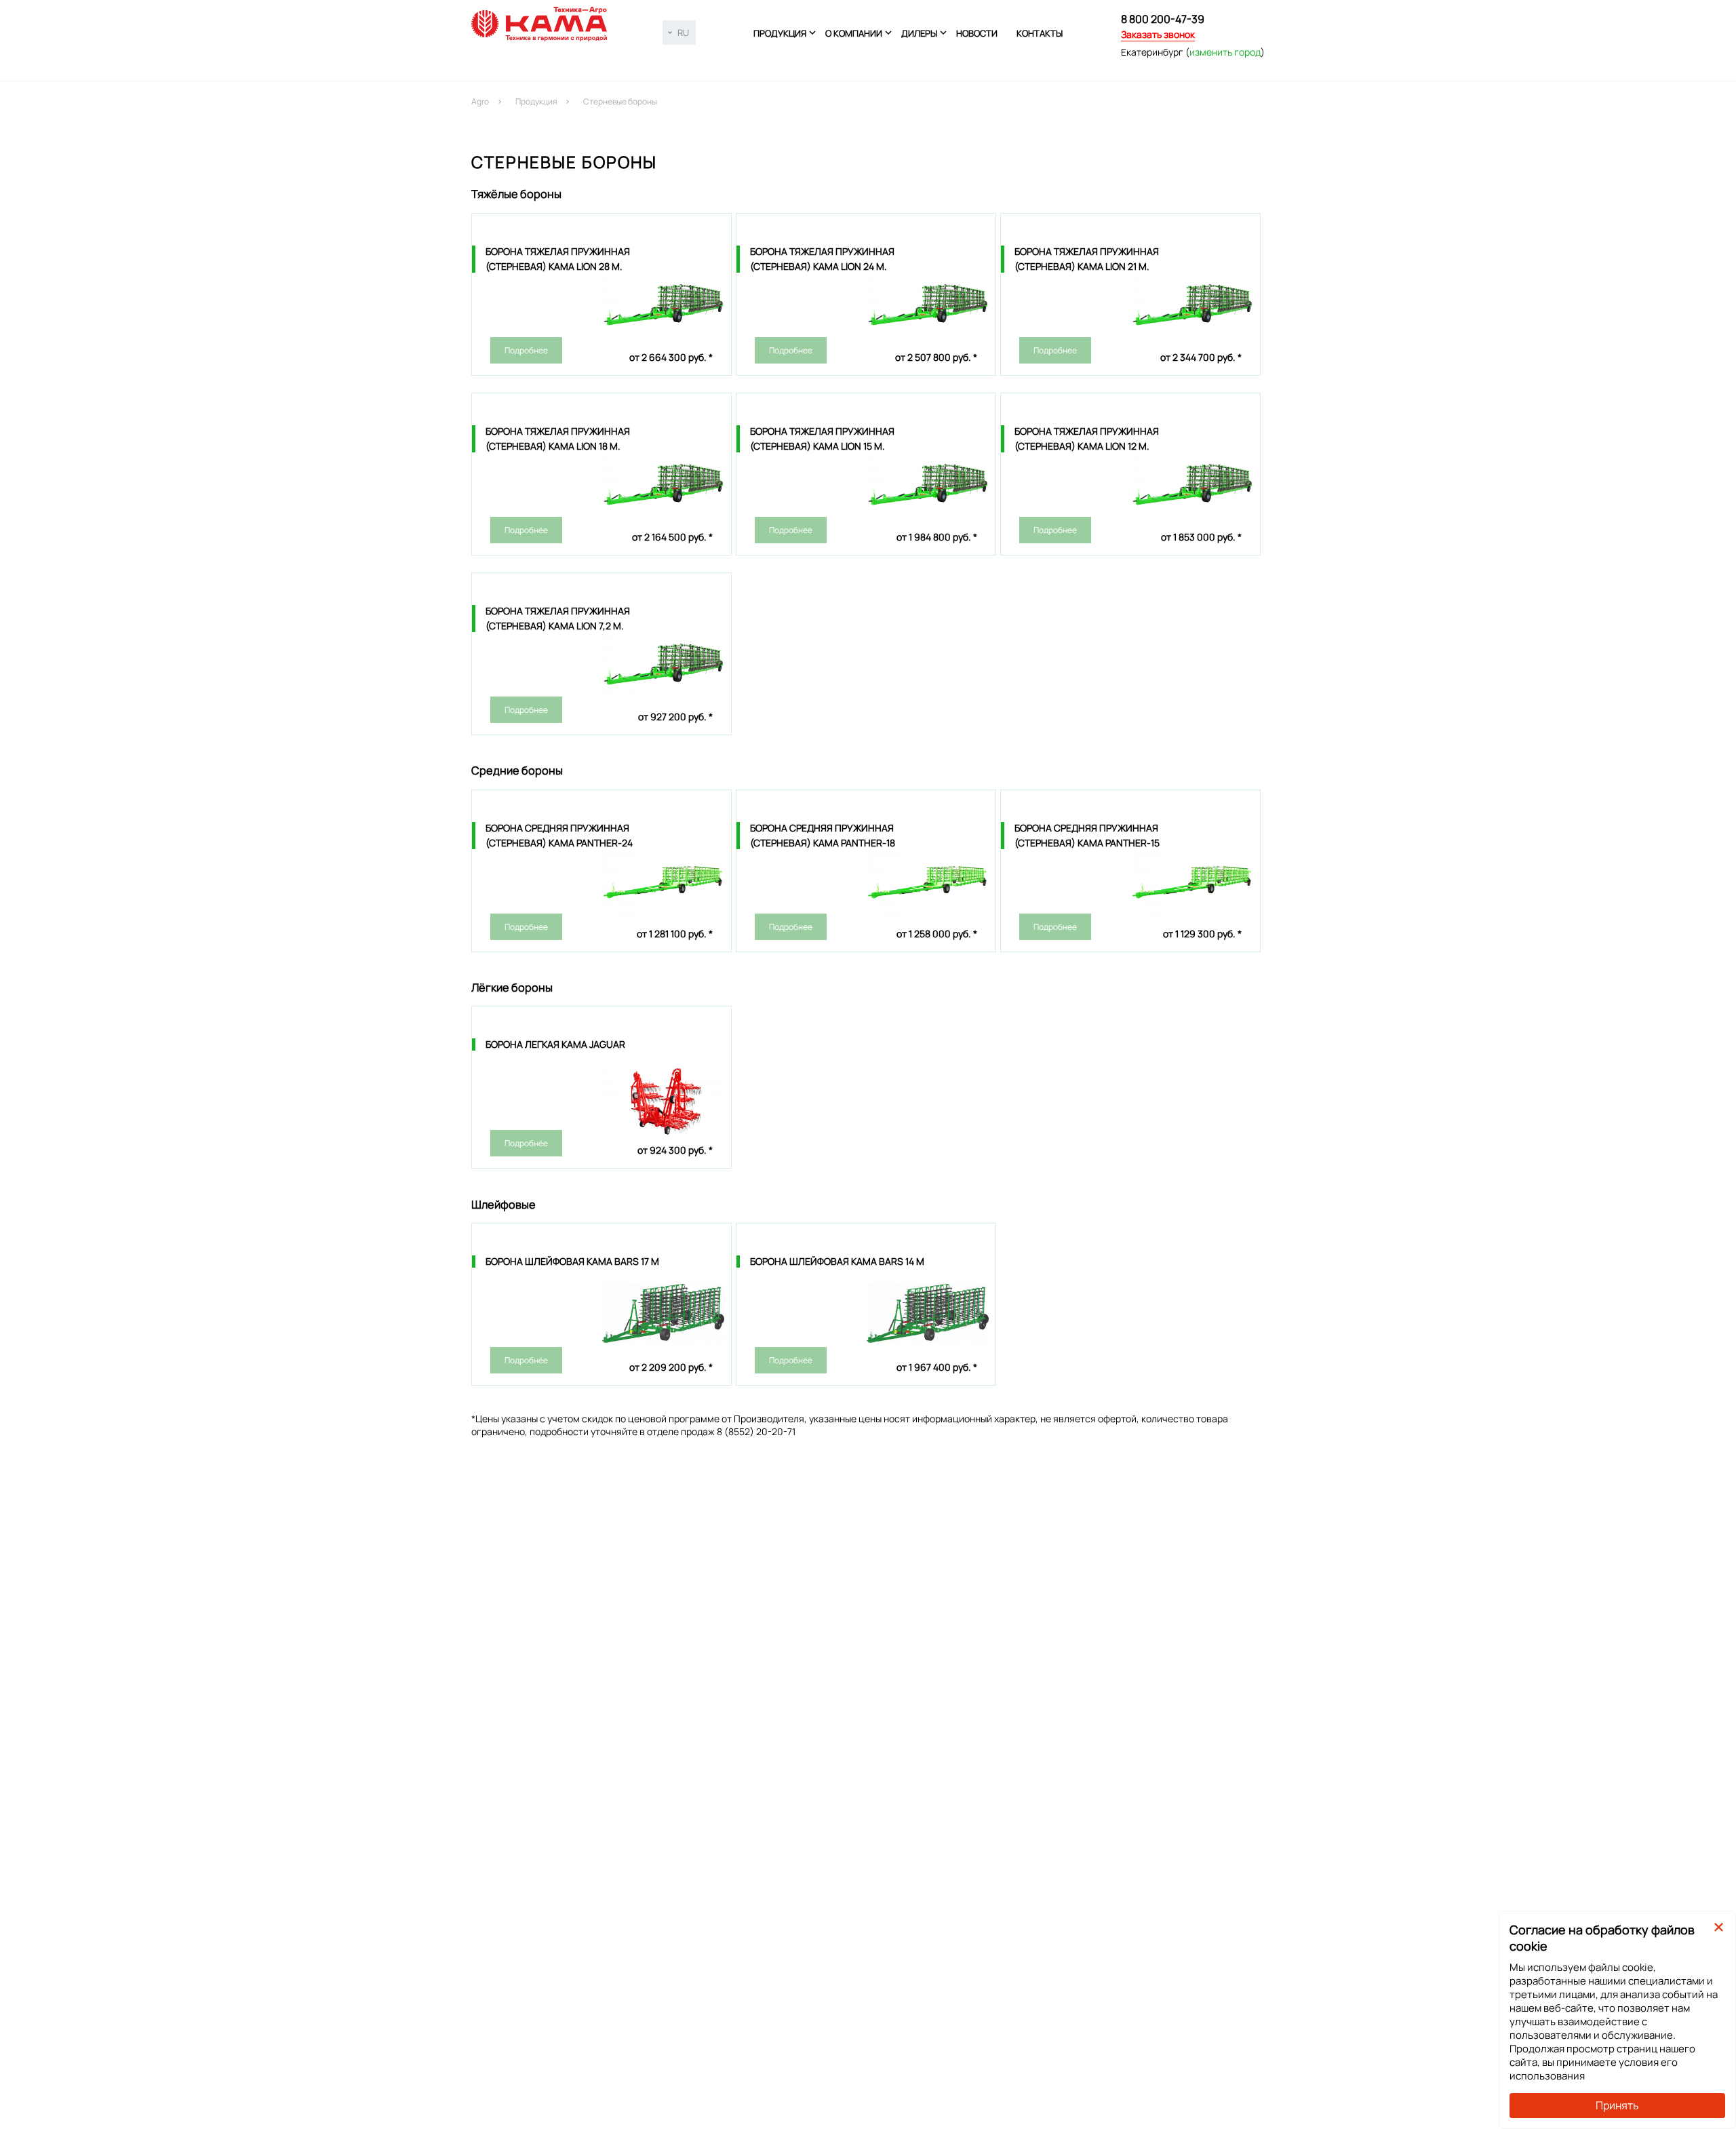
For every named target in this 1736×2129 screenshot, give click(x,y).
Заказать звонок (1158, 34)
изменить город (1225, 52)
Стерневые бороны (620, 101)
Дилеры (919, 33)
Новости (977, 33)
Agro (480, 101)
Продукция (780, 33)
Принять (1617, 2105)
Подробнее (526, 350)
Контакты (1040, 33)
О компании (854, 33)
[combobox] (679, 33)
